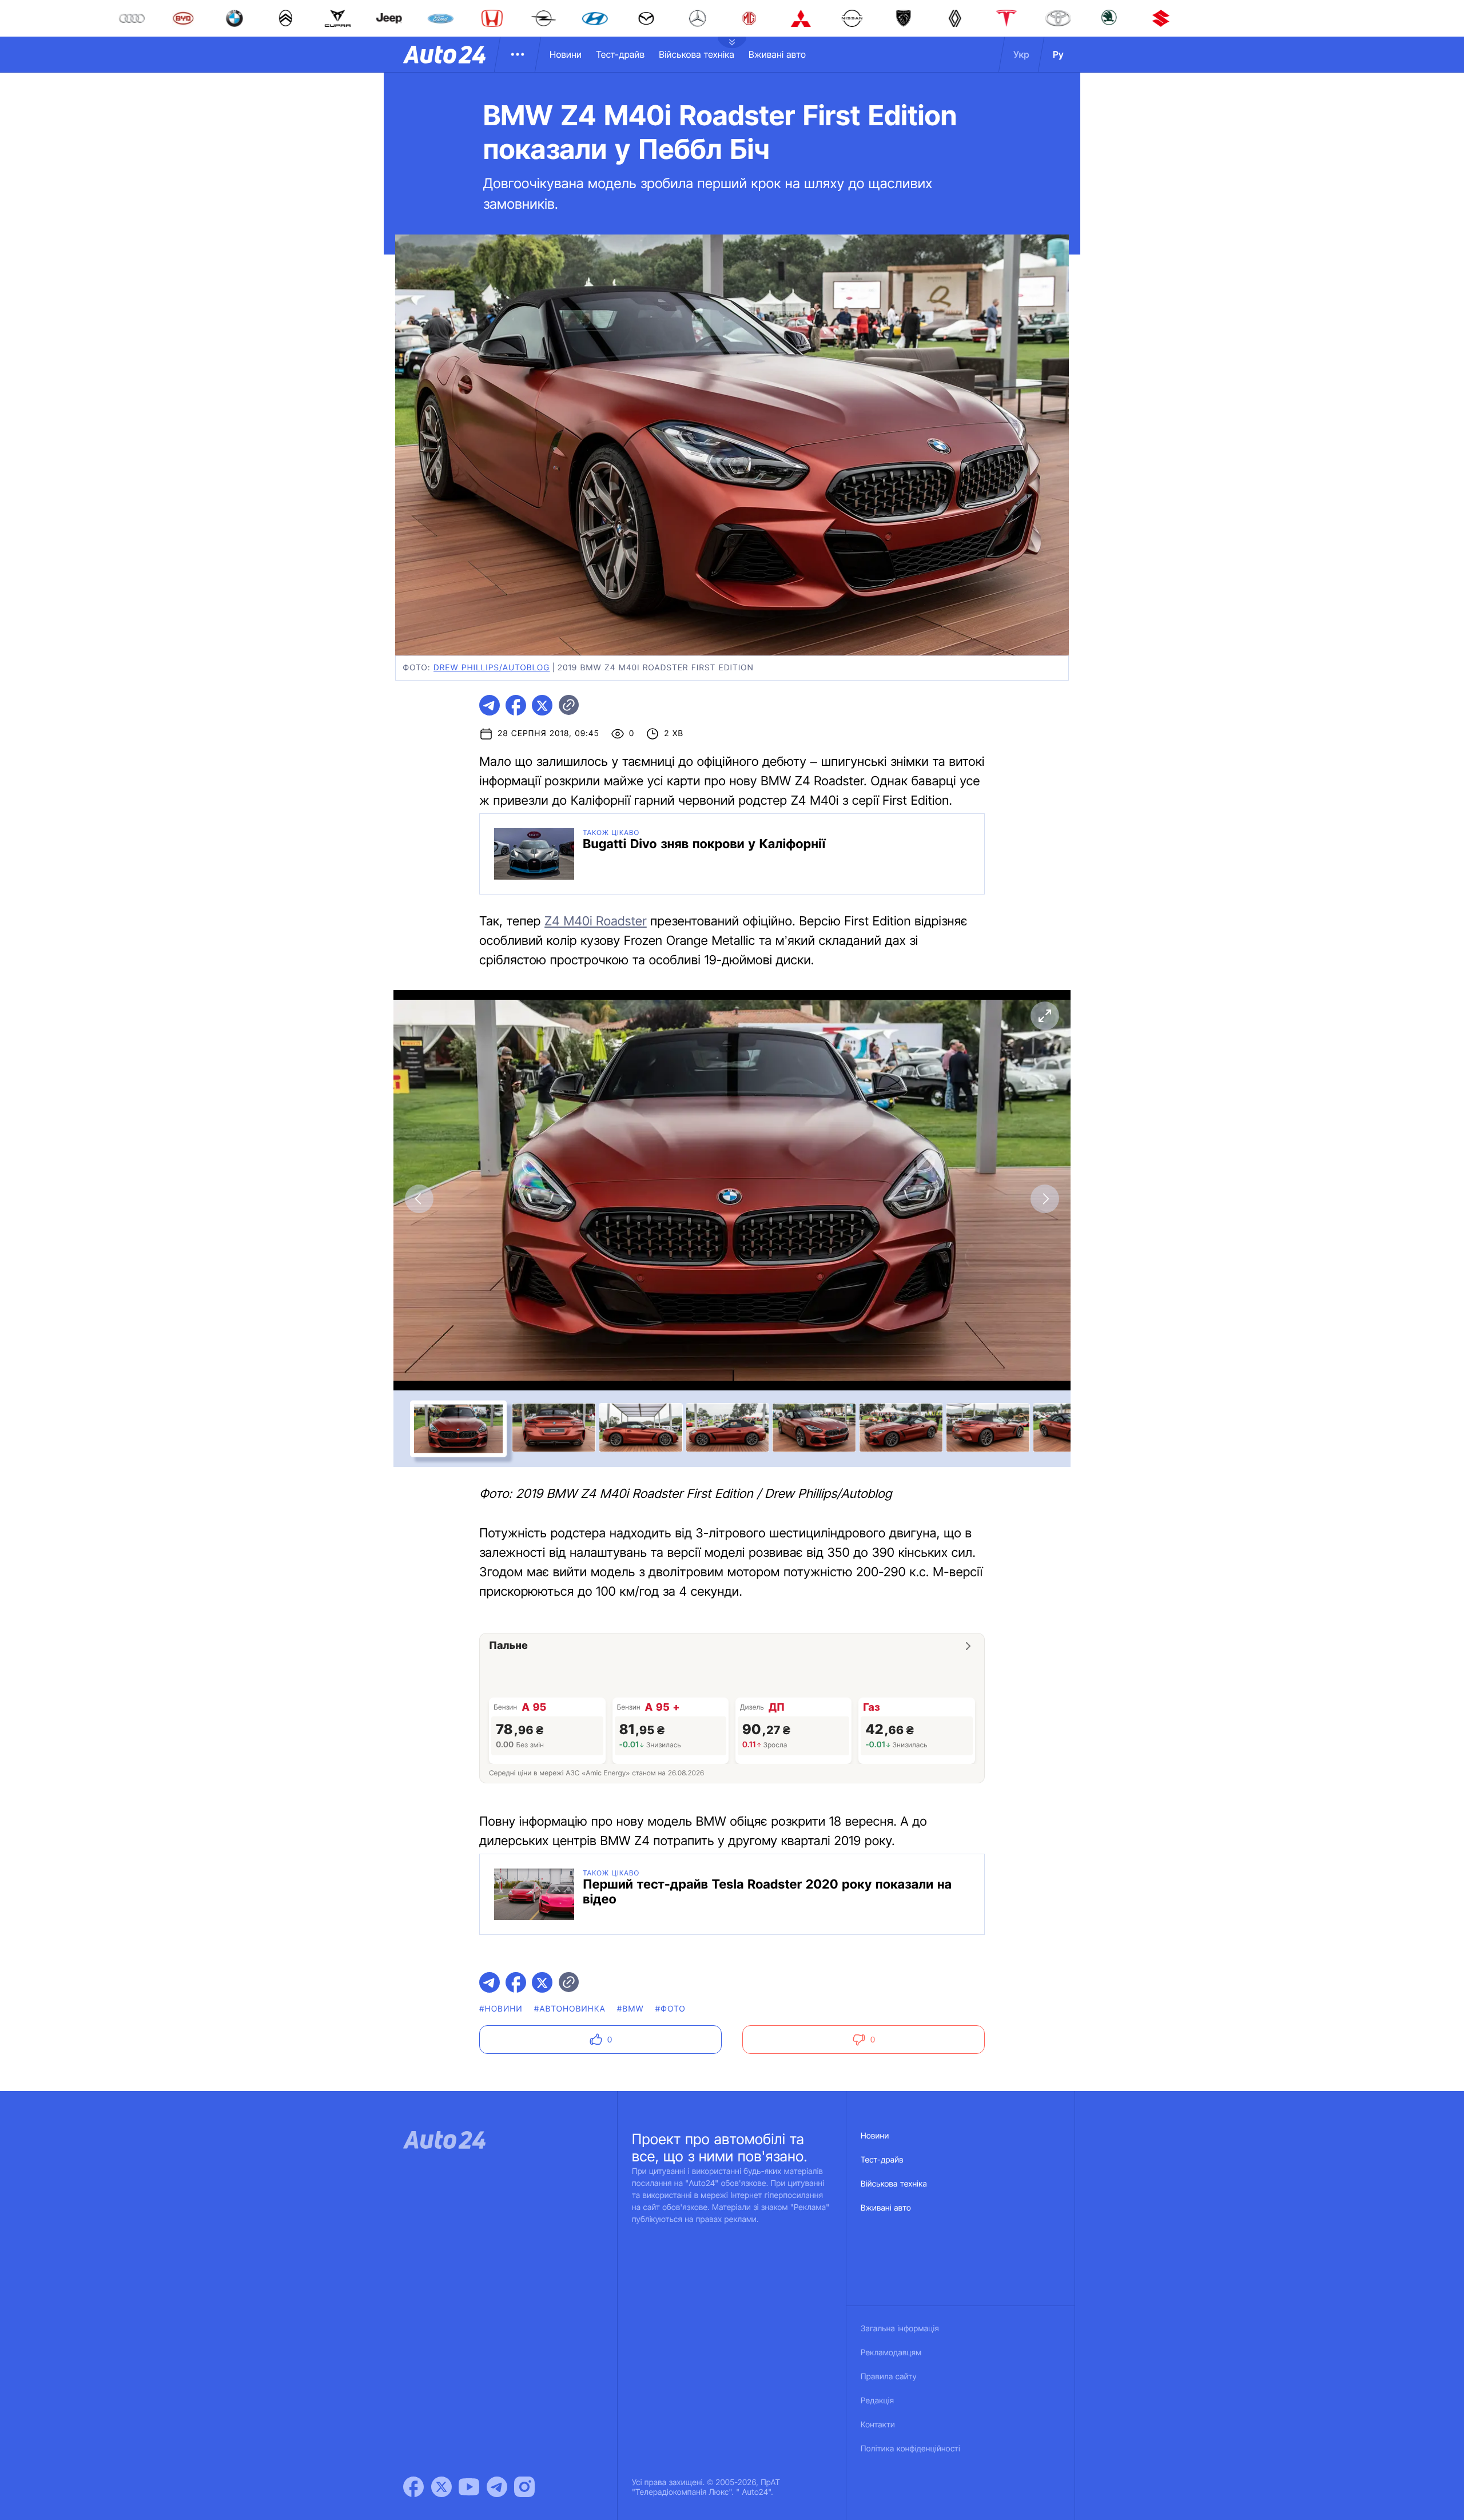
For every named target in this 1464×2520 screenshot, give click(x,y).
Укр (1021, 54)
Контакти (878, 2425)
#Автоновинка (570, 2009)
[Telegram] (497, 2487)
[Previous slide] (419, 1199)
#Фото (671, 2009)
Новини (566, 54)
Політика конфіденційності (910, 2449)
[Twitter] (441, 2487)
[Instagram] (524, 2487)
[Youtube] (469, 2487)
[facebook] (516, 705)
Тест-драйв (620, 54)
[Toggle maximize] (1045, 1016)
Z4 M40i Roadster (596, 921)
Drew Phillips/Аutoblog (492, 668)
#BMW (630, 2009)
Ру (1058, 54)
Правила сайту (889, 2377)
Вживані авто (777, 54)
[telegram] (490, 705)
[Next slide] (1045, 1199)
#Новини (501, 2009)
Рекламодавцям (891, 2353)
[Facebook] (413, 2487)
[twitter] (542, 705)
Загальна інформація (900, 2329)
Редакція (877, 2401)
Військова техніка (697, 54)
